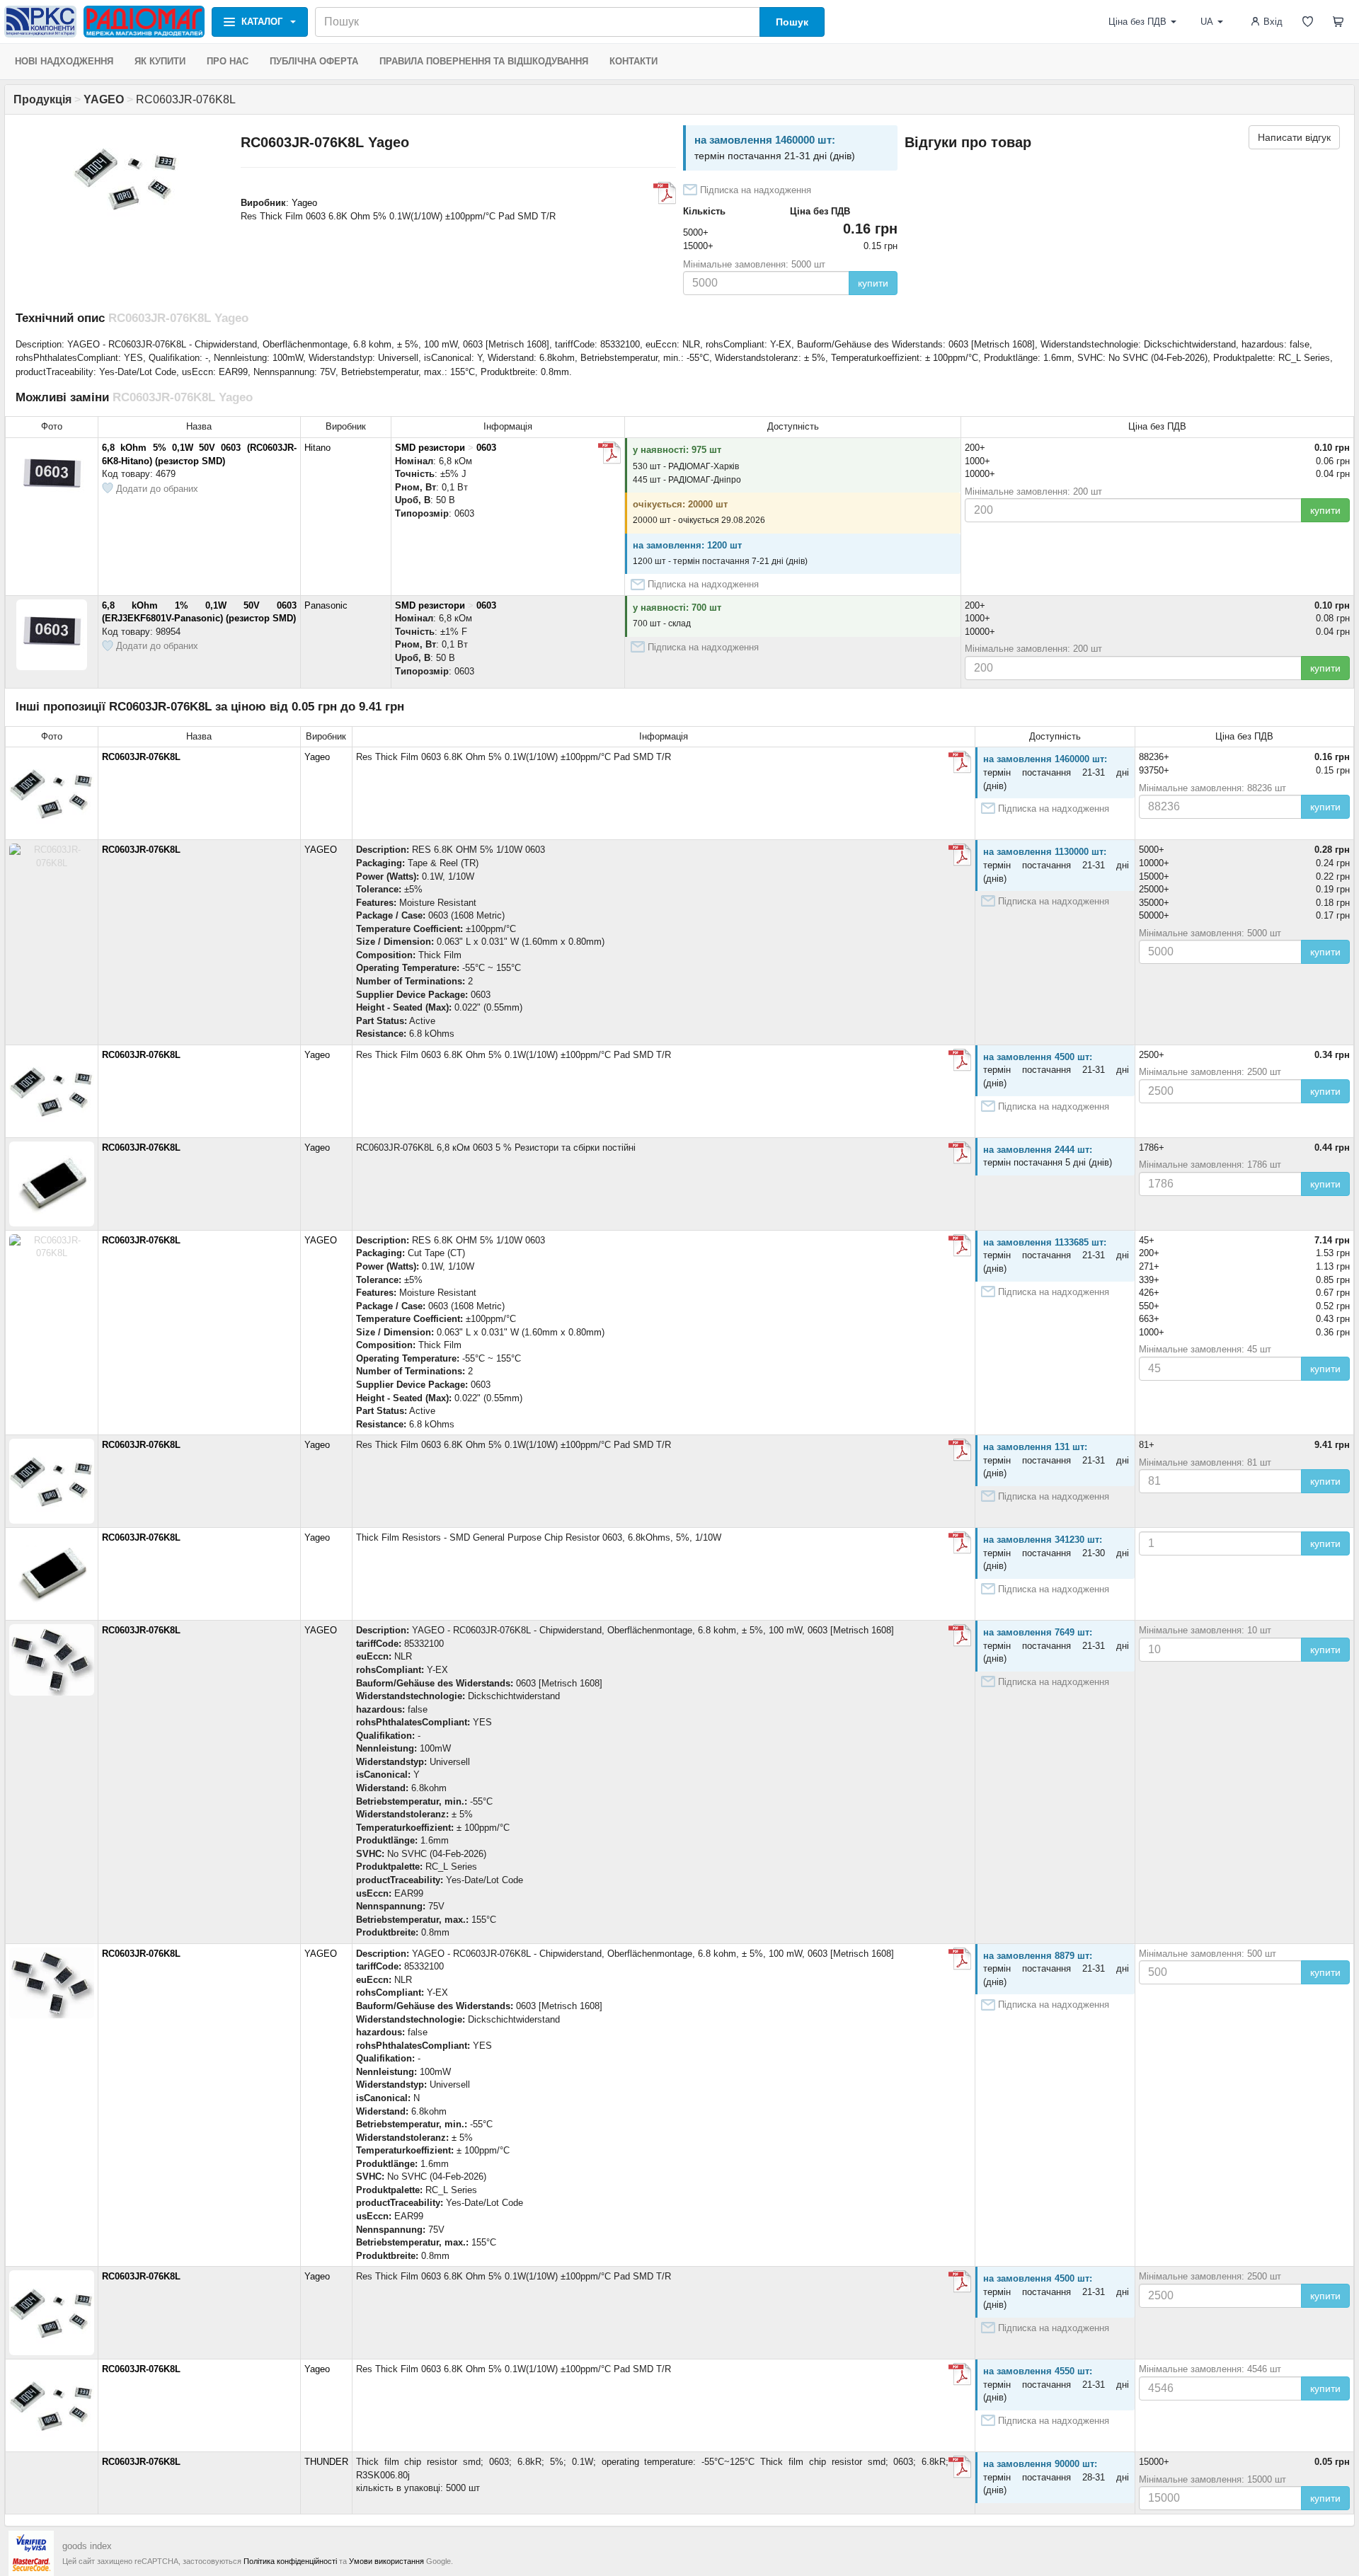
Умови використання (386, 2561)
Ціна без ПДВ (1137, 22)
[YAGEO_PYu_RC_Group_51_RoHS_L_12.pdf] (960, 1543)
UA (1207, 22)
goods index (87, 2546)
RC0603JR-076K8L (141, 757)
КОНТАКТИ (633, 61)
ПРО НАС (228, 61)
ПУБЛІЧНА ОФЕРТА (314, 61)
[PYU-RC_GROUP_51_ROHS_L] (960, 855)
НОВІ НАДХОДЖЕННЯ (64, 61)
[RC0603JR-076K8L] (960, 1635)
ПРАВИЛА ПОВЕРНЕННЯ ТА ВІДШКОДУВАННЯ (484, 61)
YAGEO (321, 850)
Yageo (304, 203)
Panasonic (326, 605)
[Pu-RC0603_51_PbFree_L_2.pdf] (960, 1153)
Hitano (317, 448)
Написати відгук (1294, 137)
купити (873, 283)
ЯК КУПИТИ (160, 61)
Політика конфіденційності (290, 2561)
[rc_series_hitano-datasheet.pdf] (609, 453)
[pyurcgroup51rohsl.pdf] (665, 193)
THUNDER (326, 2462)
